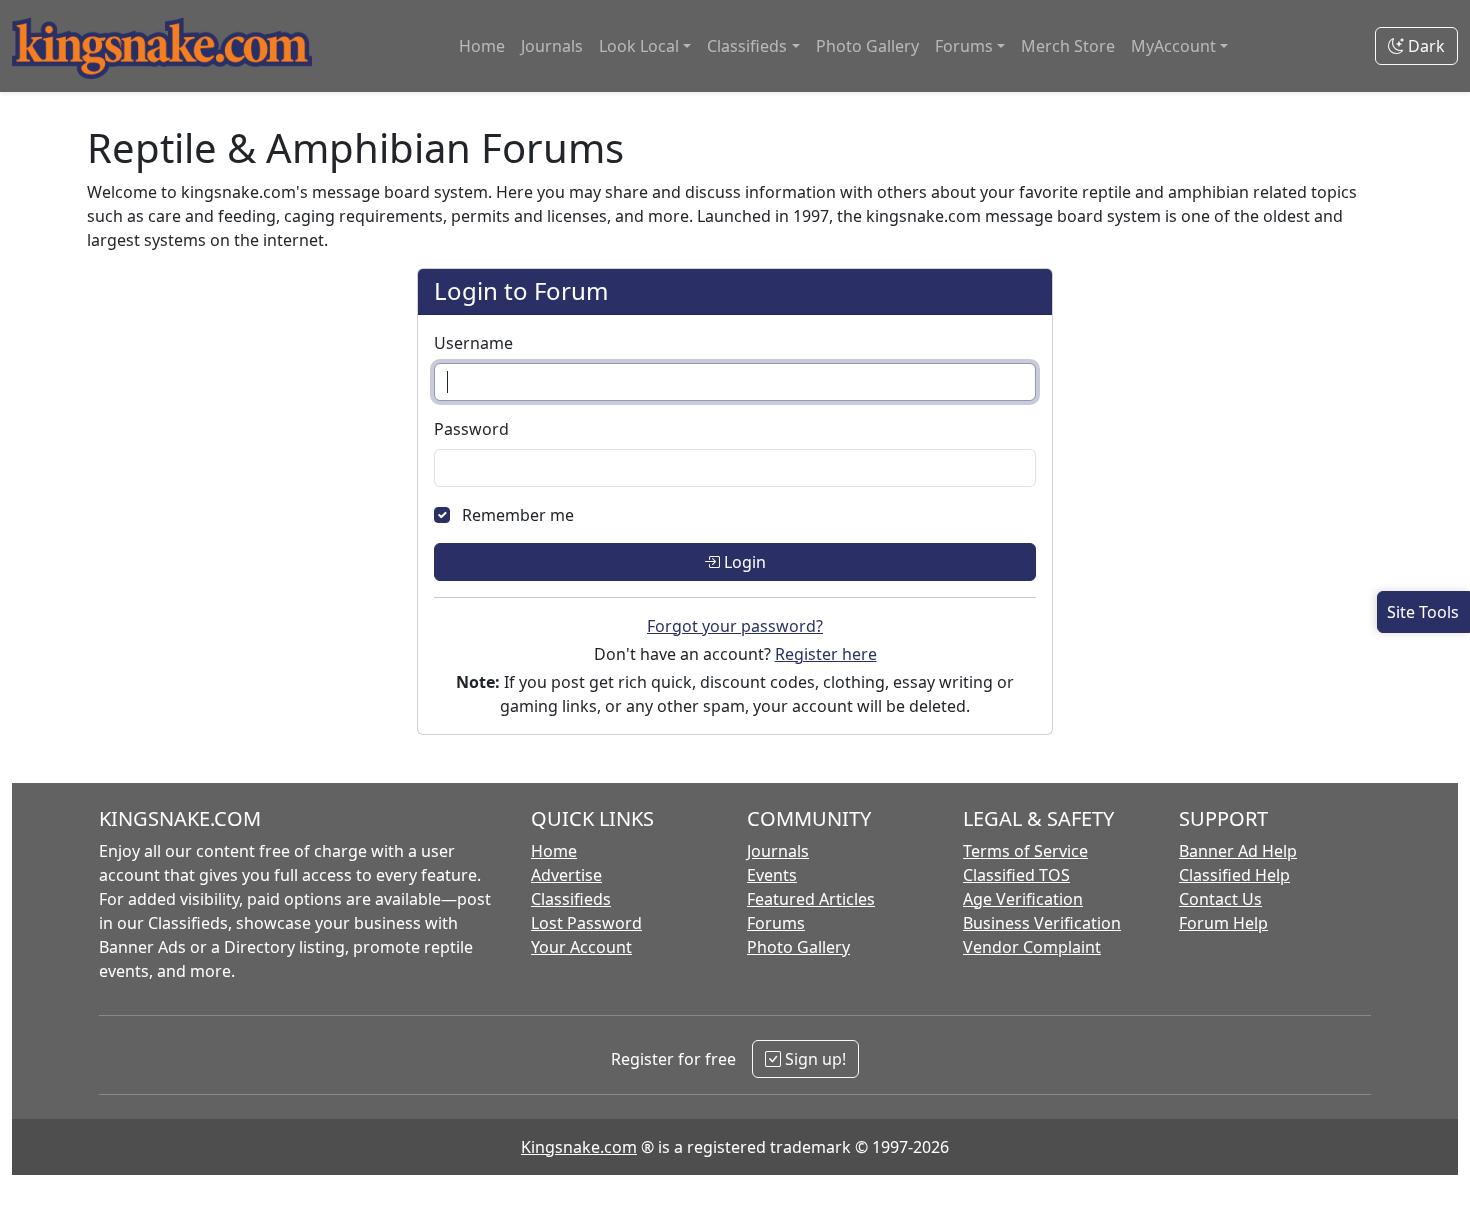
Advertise (566, 875)
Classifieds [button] (747, 46)
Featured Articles (811, 899)
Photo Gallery (867, 46)
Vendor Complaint (1032, 947)
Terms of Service (1025, 851)
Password (471, 429)
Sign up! (813, 1059)
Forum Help (1223, 923)
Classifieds (571, 899)
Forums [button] (964, 46)
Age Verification (1023, 899)
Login (743, 562)
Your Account (581, 947)
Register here (826, 654)
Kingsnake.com (579, 1147)
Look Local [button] (639, 46)
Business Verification (1042, 923)
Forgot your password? (735, 626)
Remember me (518, 515)
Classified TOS (1016, 875)
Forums (776, 923)
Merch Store (1068, 46)
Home (482, 46)
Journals (552, 46)
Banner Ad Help (1238, 851)
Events (772, 875)
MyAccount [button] (1173, 46)
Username (473, 343)
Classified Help (1234, 875)
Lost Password (586, 923)
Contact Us (1220, 899)
